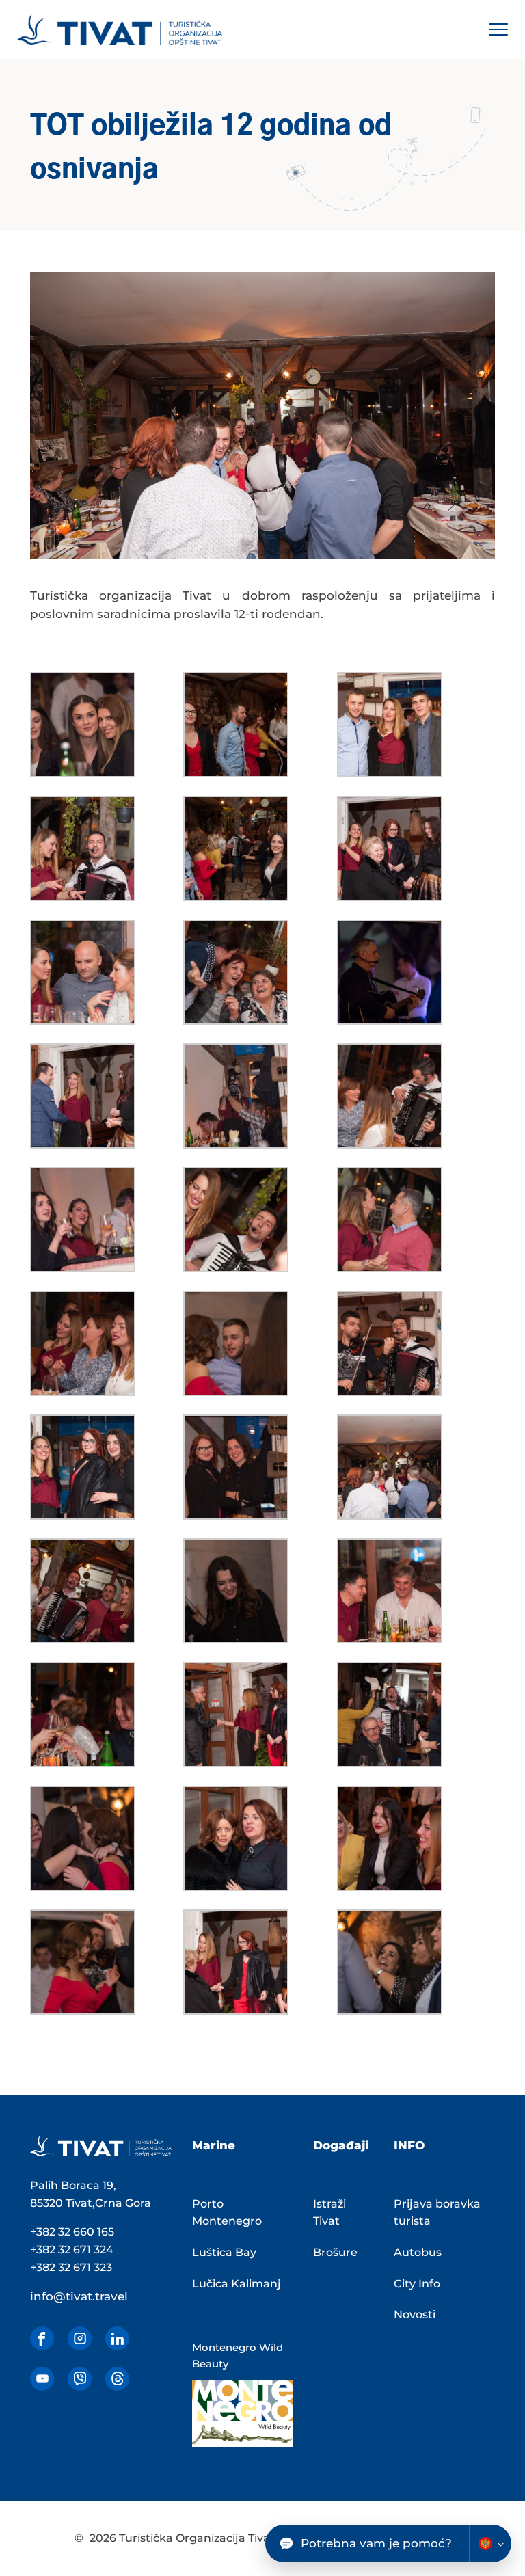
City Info (417, 2284)
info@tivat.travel (79, 2296)
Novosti (415, 2315)
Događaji (341, 2145)
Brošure (335, 2252)
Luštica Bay (224, 2252)
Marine (214, 2145)
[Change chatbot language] (490, 2544)
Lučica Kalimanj (237, 2284)
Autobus (418, 2252)
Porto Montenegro (227, 2213)
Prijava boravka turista (437, 2213)
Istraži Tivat (329, 2213)
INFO (409, 2145)
